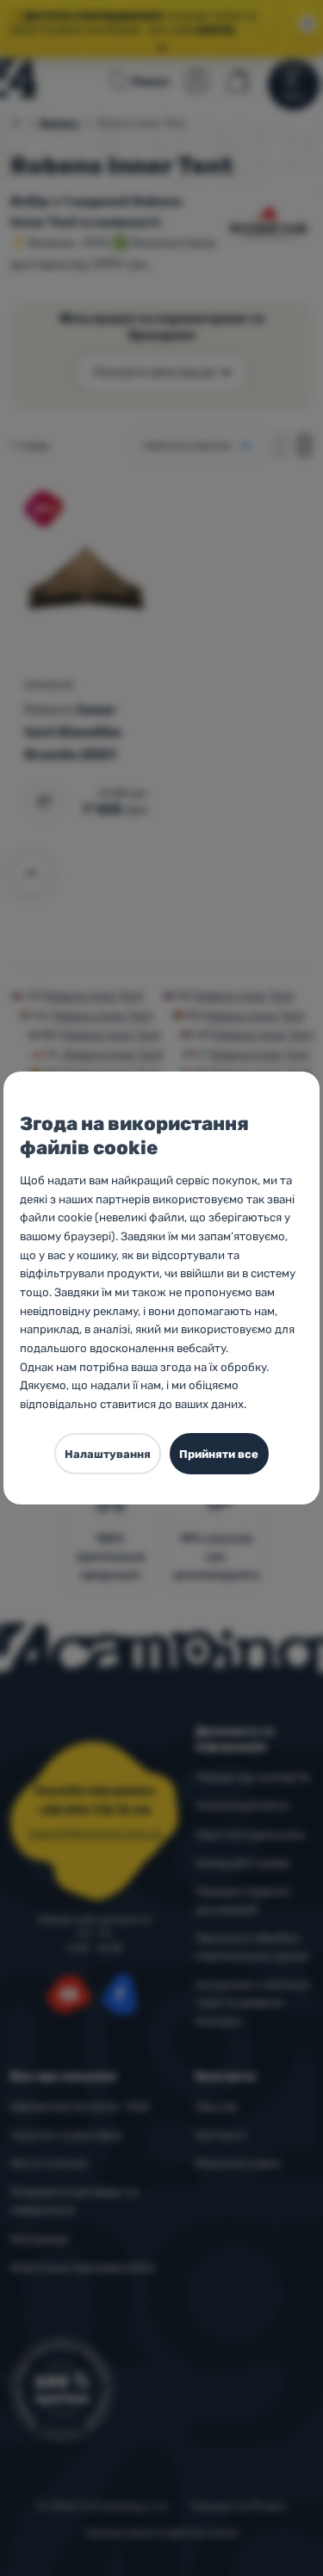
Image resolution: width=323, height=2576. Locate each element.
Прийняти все (219, 1454)
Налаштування (108, 1454)
